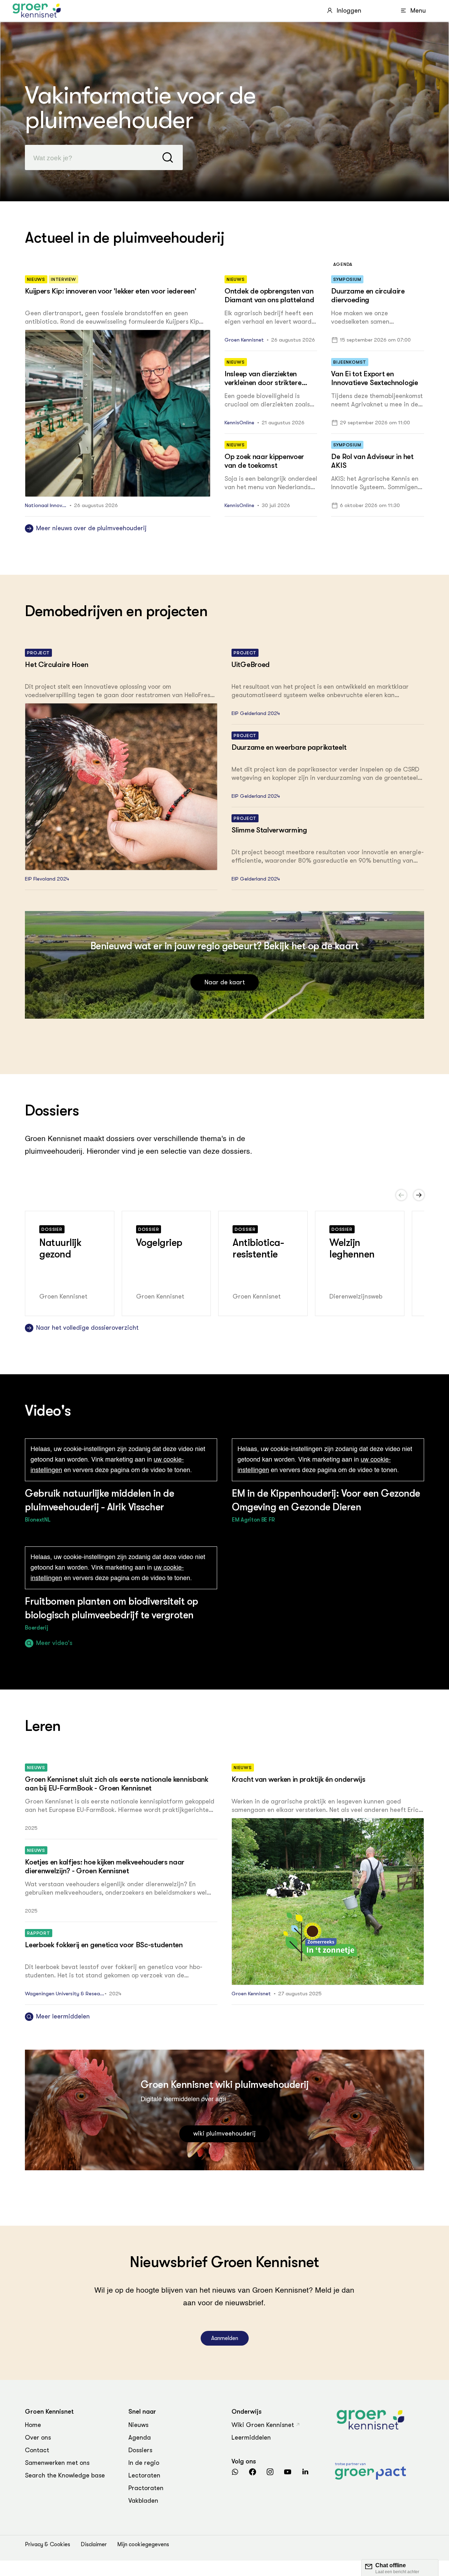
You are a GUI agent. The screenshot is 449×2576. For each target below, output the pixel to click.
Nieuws (138, 2425)
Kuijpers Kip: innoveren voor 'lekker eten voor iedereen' (110, 291)
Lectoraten (144, 2475)
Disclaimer (94, 2544)
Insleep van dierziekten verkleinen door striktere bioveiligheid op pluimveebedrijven (263, 387)
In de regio (144, 2463)
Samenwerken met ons (57, 2463)
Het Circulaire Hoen (56, 665)
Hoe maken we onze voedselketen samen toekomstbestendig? (360, 318)
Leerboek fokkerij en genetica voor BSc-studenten (104, 1945)
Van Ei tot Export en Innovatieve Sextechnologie (374, 378)
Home (33, 2425)
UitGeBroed (251, 665)
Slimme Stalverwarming (269, 830)
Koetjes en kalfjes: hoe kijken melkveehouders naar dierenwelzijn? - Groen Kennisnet (105, 1866)
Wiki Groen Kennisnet (263, 2425)
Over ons (38, 2437)
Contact (37, 2450)
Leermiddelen (251, 2437)
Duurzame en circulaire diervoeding (368, 295)
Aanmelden (225, 2338)
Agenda (140, 2437)
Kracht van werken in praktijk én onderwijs (298, 1779)
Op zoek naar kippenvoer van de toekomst (264, 461)
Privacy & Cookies (48, 2544)
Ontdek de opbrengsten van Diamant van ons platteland (269, 295)
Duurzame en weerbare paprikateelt (289, 747)
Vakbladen (143, 2501)
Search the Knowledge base (65, 2475)
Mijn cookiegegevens (143, 2544)
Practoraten (146, 2488)
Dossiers (140, 2450)
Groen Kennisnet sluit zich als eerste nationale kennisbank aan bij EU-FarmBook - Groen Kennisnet (117, 1784)
